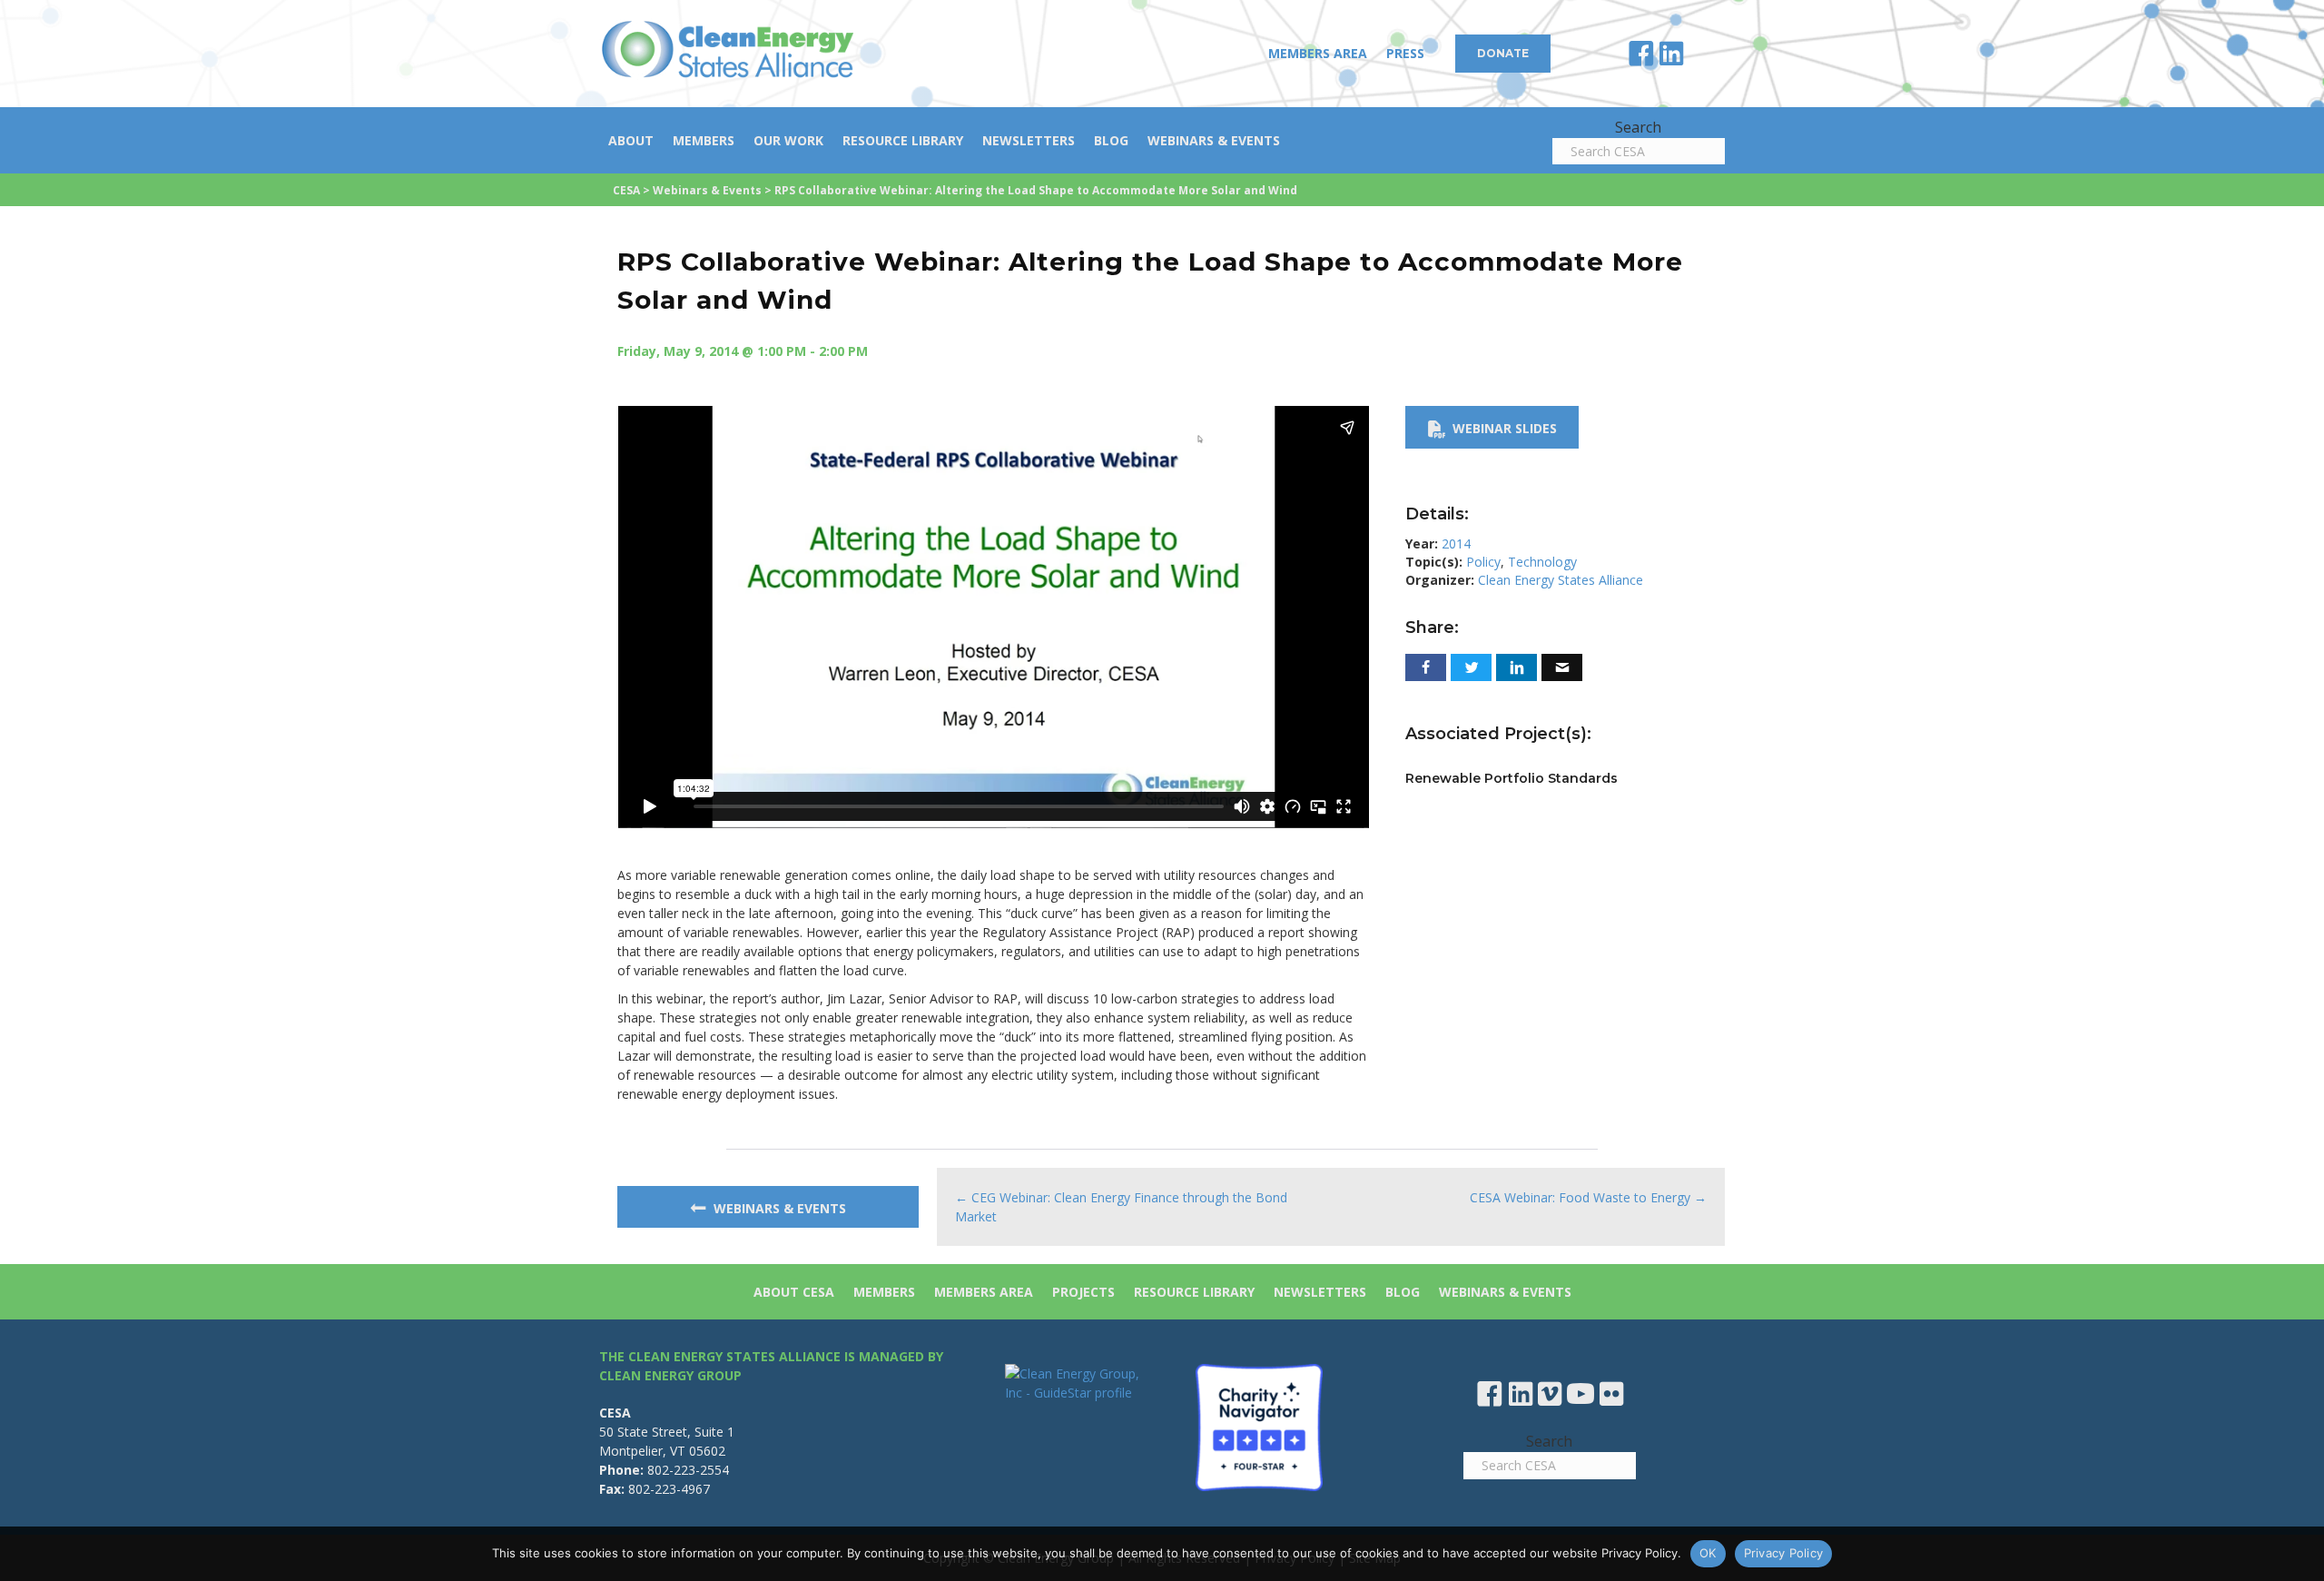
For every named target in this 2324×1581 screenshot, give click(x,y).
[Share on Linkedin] (1517, 667)
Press (1405, 53)
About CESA (794, 1292)
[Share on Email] (1562, 667)
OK (1708, 1553)
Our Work (788, 140)
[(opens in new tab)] (1259, 1426)
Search (1638, 127)
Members (704, 140)
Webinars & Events (1214, 140)
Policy (1483, 562)
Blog (1111, 140)
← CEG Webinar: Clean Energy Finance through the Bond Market (1121, 1207)
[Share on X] (1471, 667)
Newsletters (1029, 140)
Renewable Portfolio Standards (1512, 778)
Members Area (1318, 53)
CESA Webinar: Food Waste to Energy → (1588, 1197)
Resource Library (903, 140)
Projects (1083, 1292)
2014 (1456, 543)
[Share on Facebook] (1426, 667)
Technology (1542, 562)
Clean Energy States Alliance (1561, 580)
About (631, 140)
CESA (626, 190)
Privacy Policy (1784, 1553)
